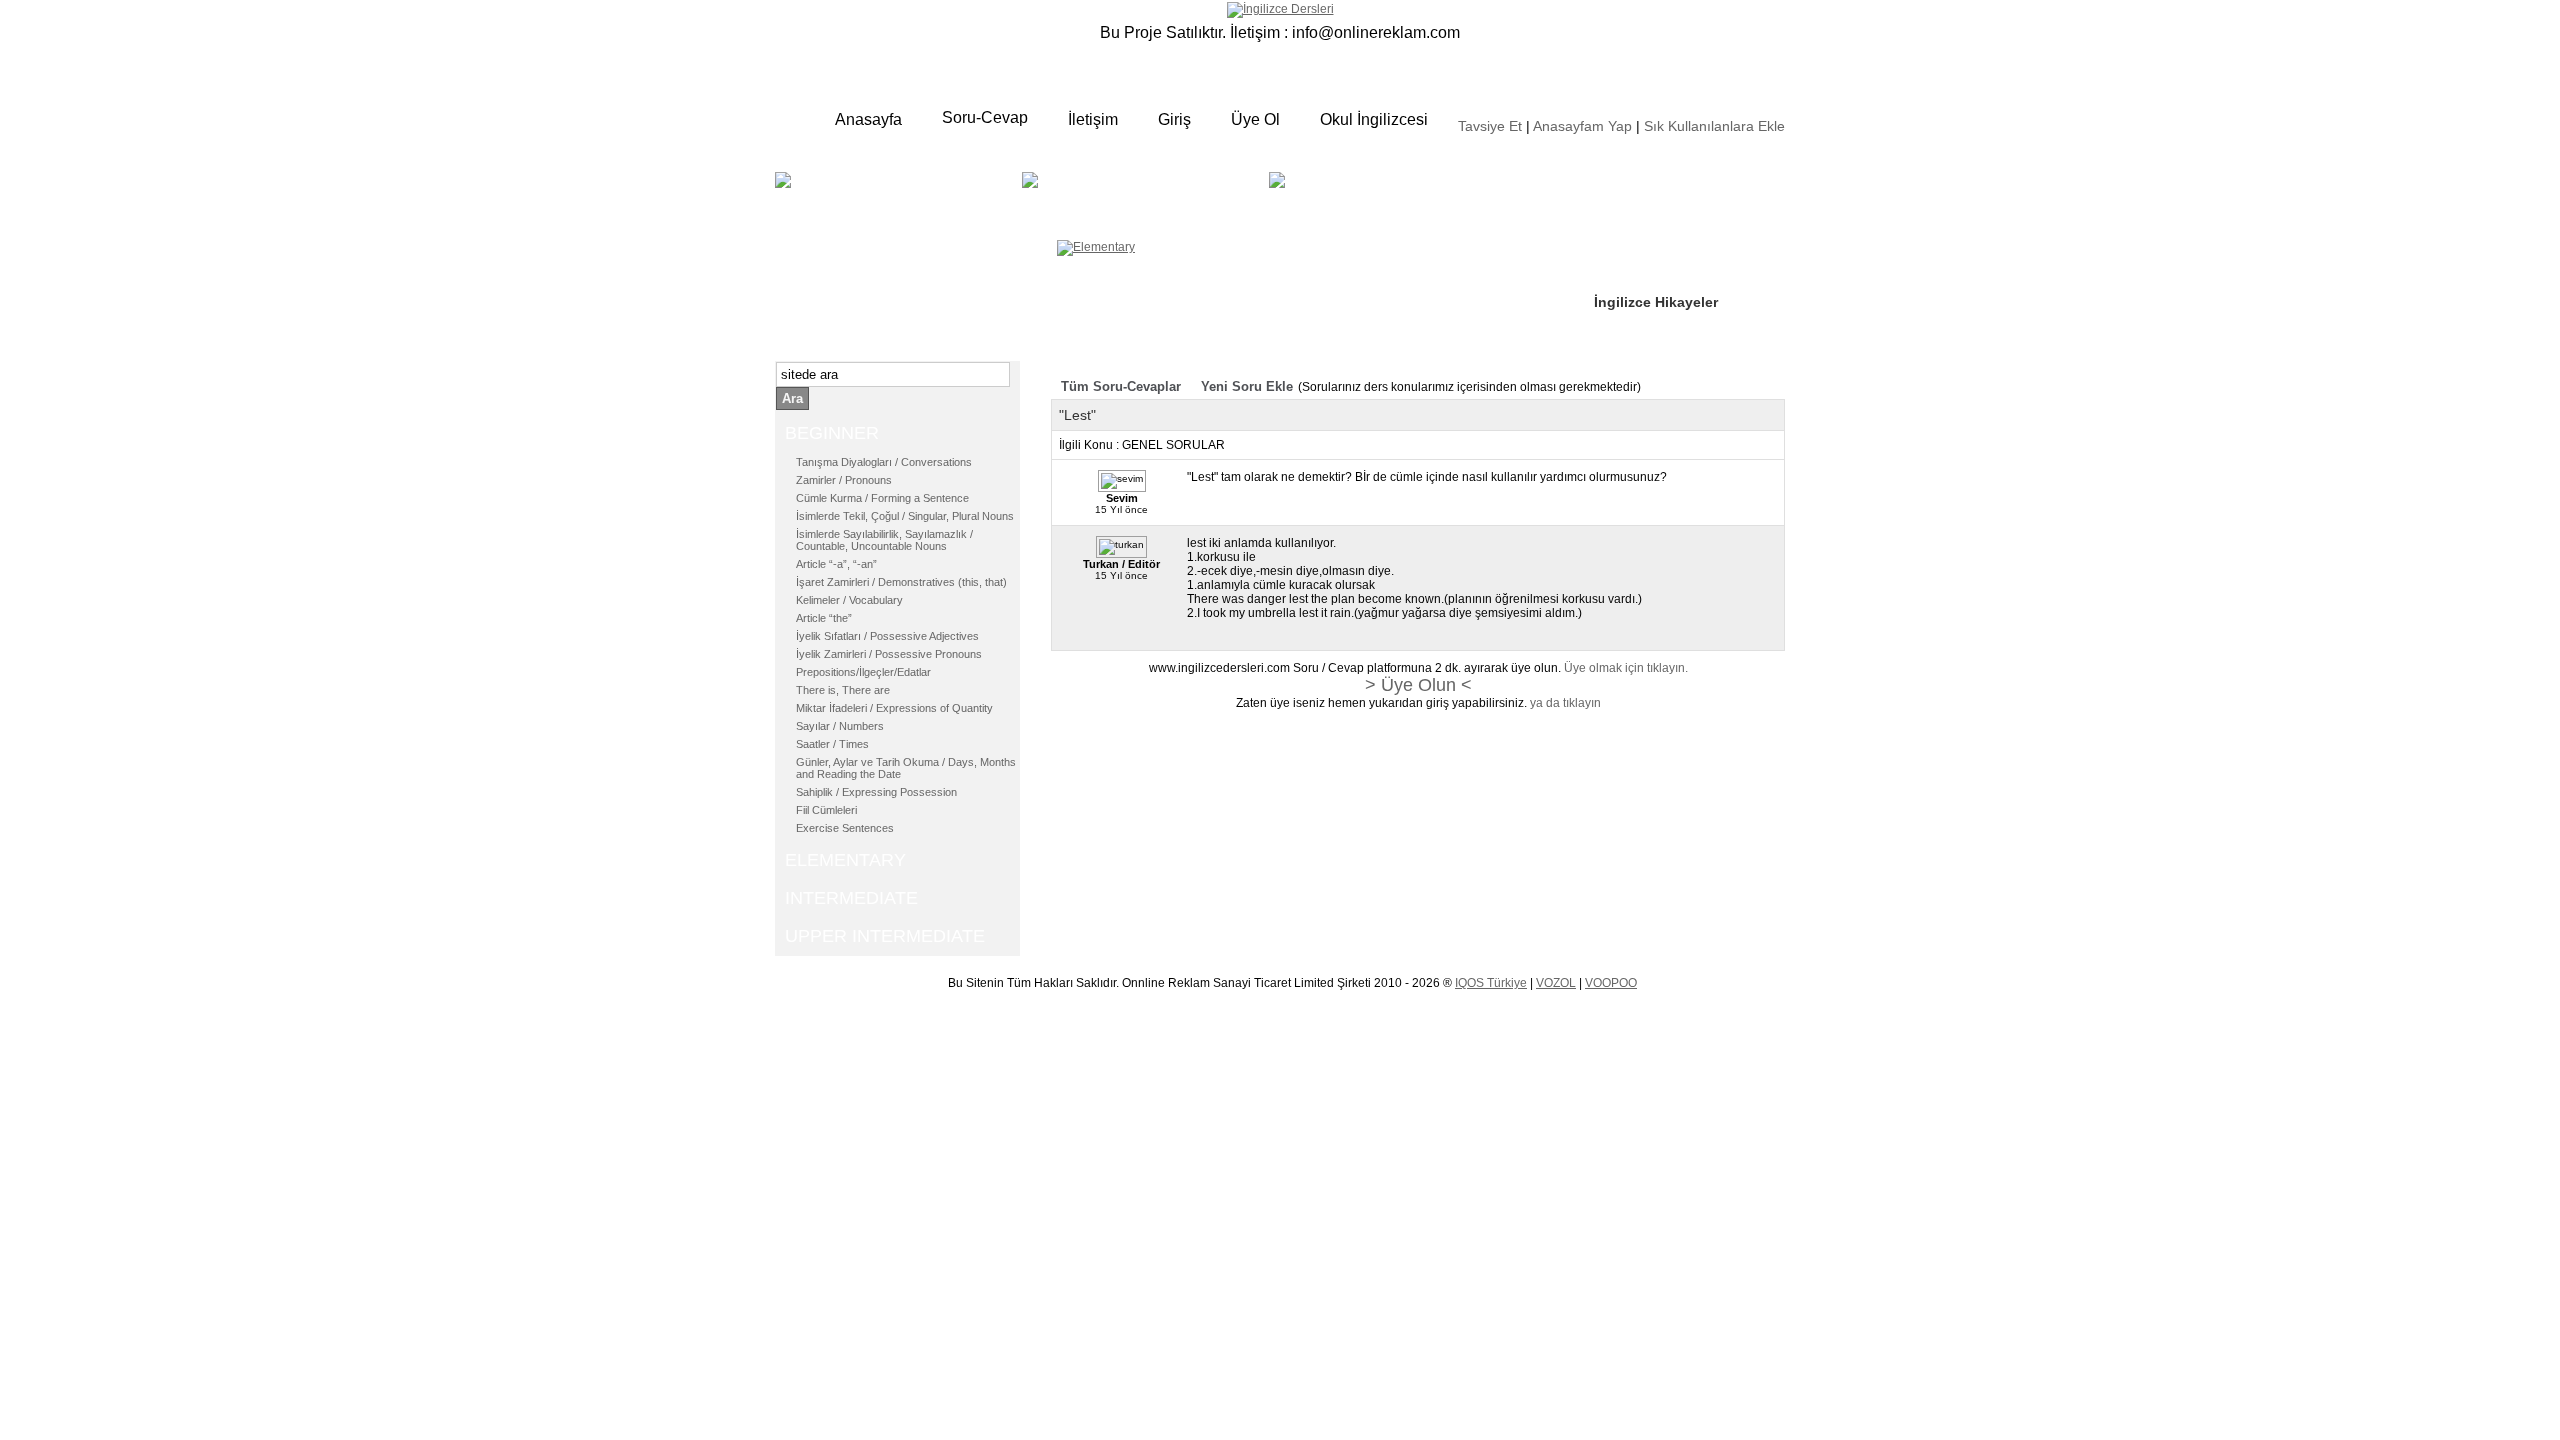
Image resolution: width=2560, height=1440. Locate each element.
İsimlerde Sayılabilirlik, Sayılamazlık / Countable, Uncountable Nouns (884, 540)
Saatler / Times (832, 744)
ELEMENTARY (1176, 195)
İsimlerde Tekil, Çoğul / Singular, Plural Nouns (905, 516)
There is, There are (843, 690)
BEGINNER (896, 195)
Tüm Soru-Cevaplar (1121, 386)
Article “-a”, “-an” (836, 564)
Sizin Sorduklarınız (1657, 180)
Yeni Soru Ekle (1247, 386)
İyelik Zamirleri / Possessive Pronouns (889, 654)
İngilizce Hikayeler (1656, 302)
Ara (792, 398)
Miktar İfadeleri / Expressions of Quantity (894, 708)
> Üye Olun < (1418, 685)
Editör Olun (1633, 241)
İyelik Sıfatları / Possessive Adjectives (887, 636)
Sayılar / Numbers (840, 726)
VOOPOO (1611, 983)
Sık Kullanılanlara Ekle (1714, 126)
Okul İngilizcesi (1374, 119)
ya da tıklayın (1565, 703)
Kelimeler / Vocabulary (849, 600)
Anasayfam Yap (1582, 126)
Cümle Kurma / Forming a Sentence (882, 498)
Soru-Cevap (985, 117)
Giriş (1174, 119)
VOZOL (1556, 983)
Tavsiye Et (1490, 126)
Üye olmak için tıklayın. (1626, 668)
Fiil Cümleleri (826, 810)
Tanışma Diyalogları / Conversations (884, 462)
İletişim (1093, 119)
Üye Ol (1255, 119)
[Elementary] (1096, 247)
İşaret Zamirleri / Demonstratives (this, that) (901, 582)
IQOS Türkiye (1491, 983)
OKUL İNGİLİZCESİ (1344, 206)
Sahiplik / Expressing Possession (876, 792)
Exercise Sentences (845, 828)
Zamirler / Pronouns (844, 480)
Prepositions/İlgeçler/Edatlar (863, 672)
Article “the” (824, 618)
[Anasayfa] (1280, 9)
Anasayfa (868, 119)
